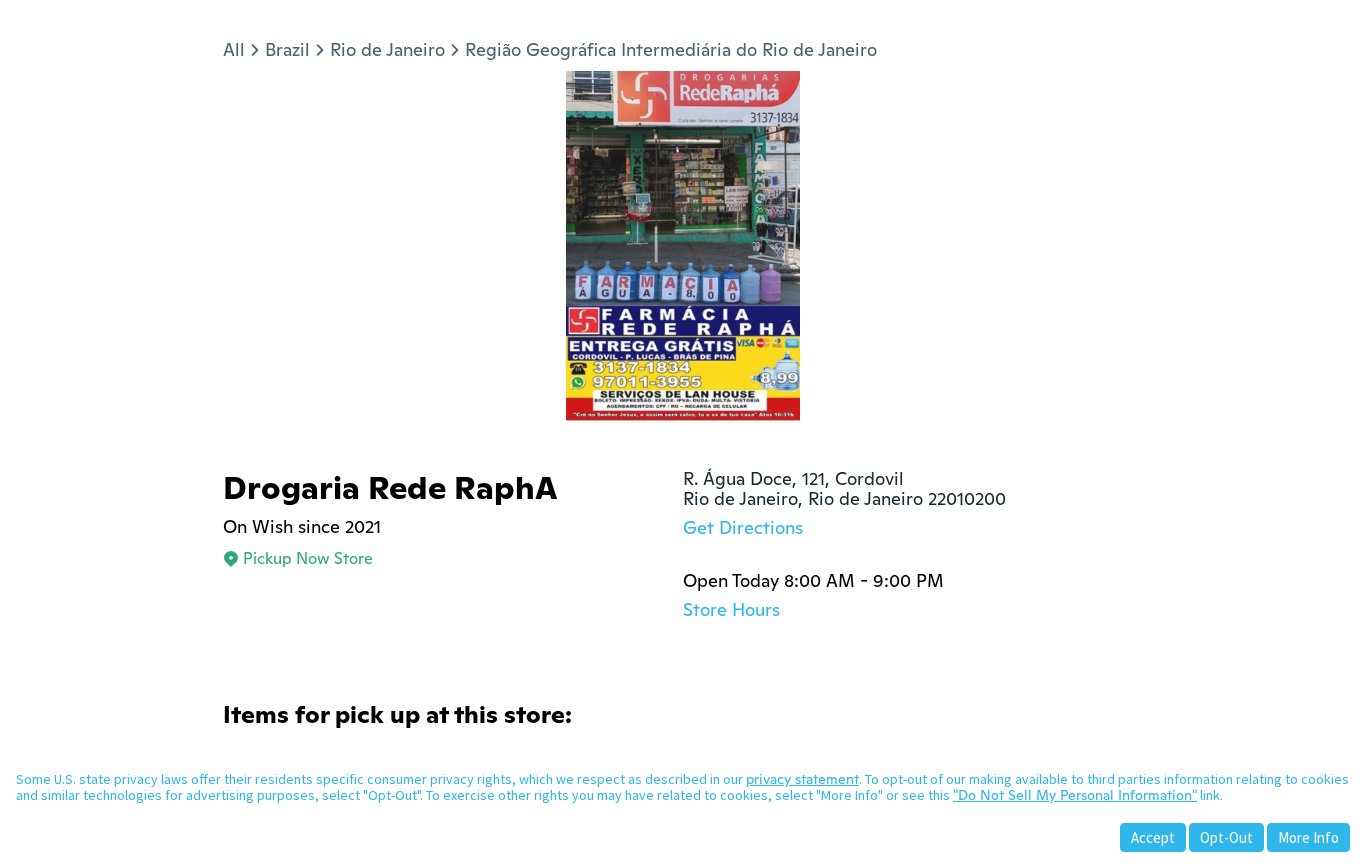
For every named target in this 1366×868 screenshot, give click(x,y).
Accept (1153, 837)
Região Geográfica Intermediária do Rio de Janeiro (671, 49)
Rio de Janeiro (387, 49)
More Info (1308, 837)
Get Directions (743, 527)
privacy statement (802, 779)
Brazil (287, 49)
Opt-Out (1226, 837)
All (234, 49)
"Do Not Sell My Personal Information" (1075, 795)
